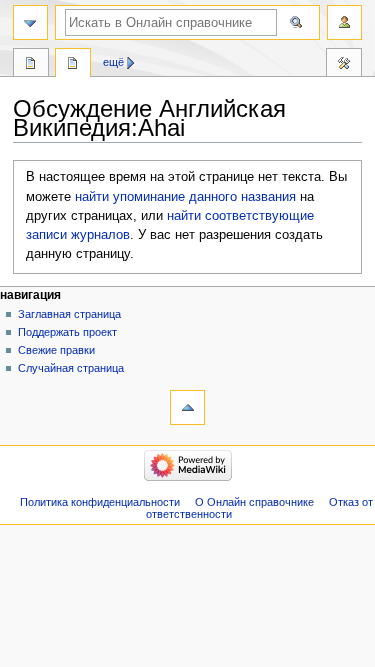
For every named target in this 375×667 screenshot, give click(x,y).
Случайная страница (71, 368)
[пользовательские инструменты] (344, 22)
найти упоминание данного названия (185, 197)
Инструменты (344, 65)
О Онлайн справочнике (254, 502)
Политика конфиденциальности (100, 502)
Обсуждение (73, 65)
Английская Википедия (31, 65)
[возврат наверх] (187, 407)
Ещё (113, 62)
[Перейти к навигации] (30, 22)
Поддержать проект (67, 332)
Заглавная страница (69, 314)
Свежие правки (56, 350)
